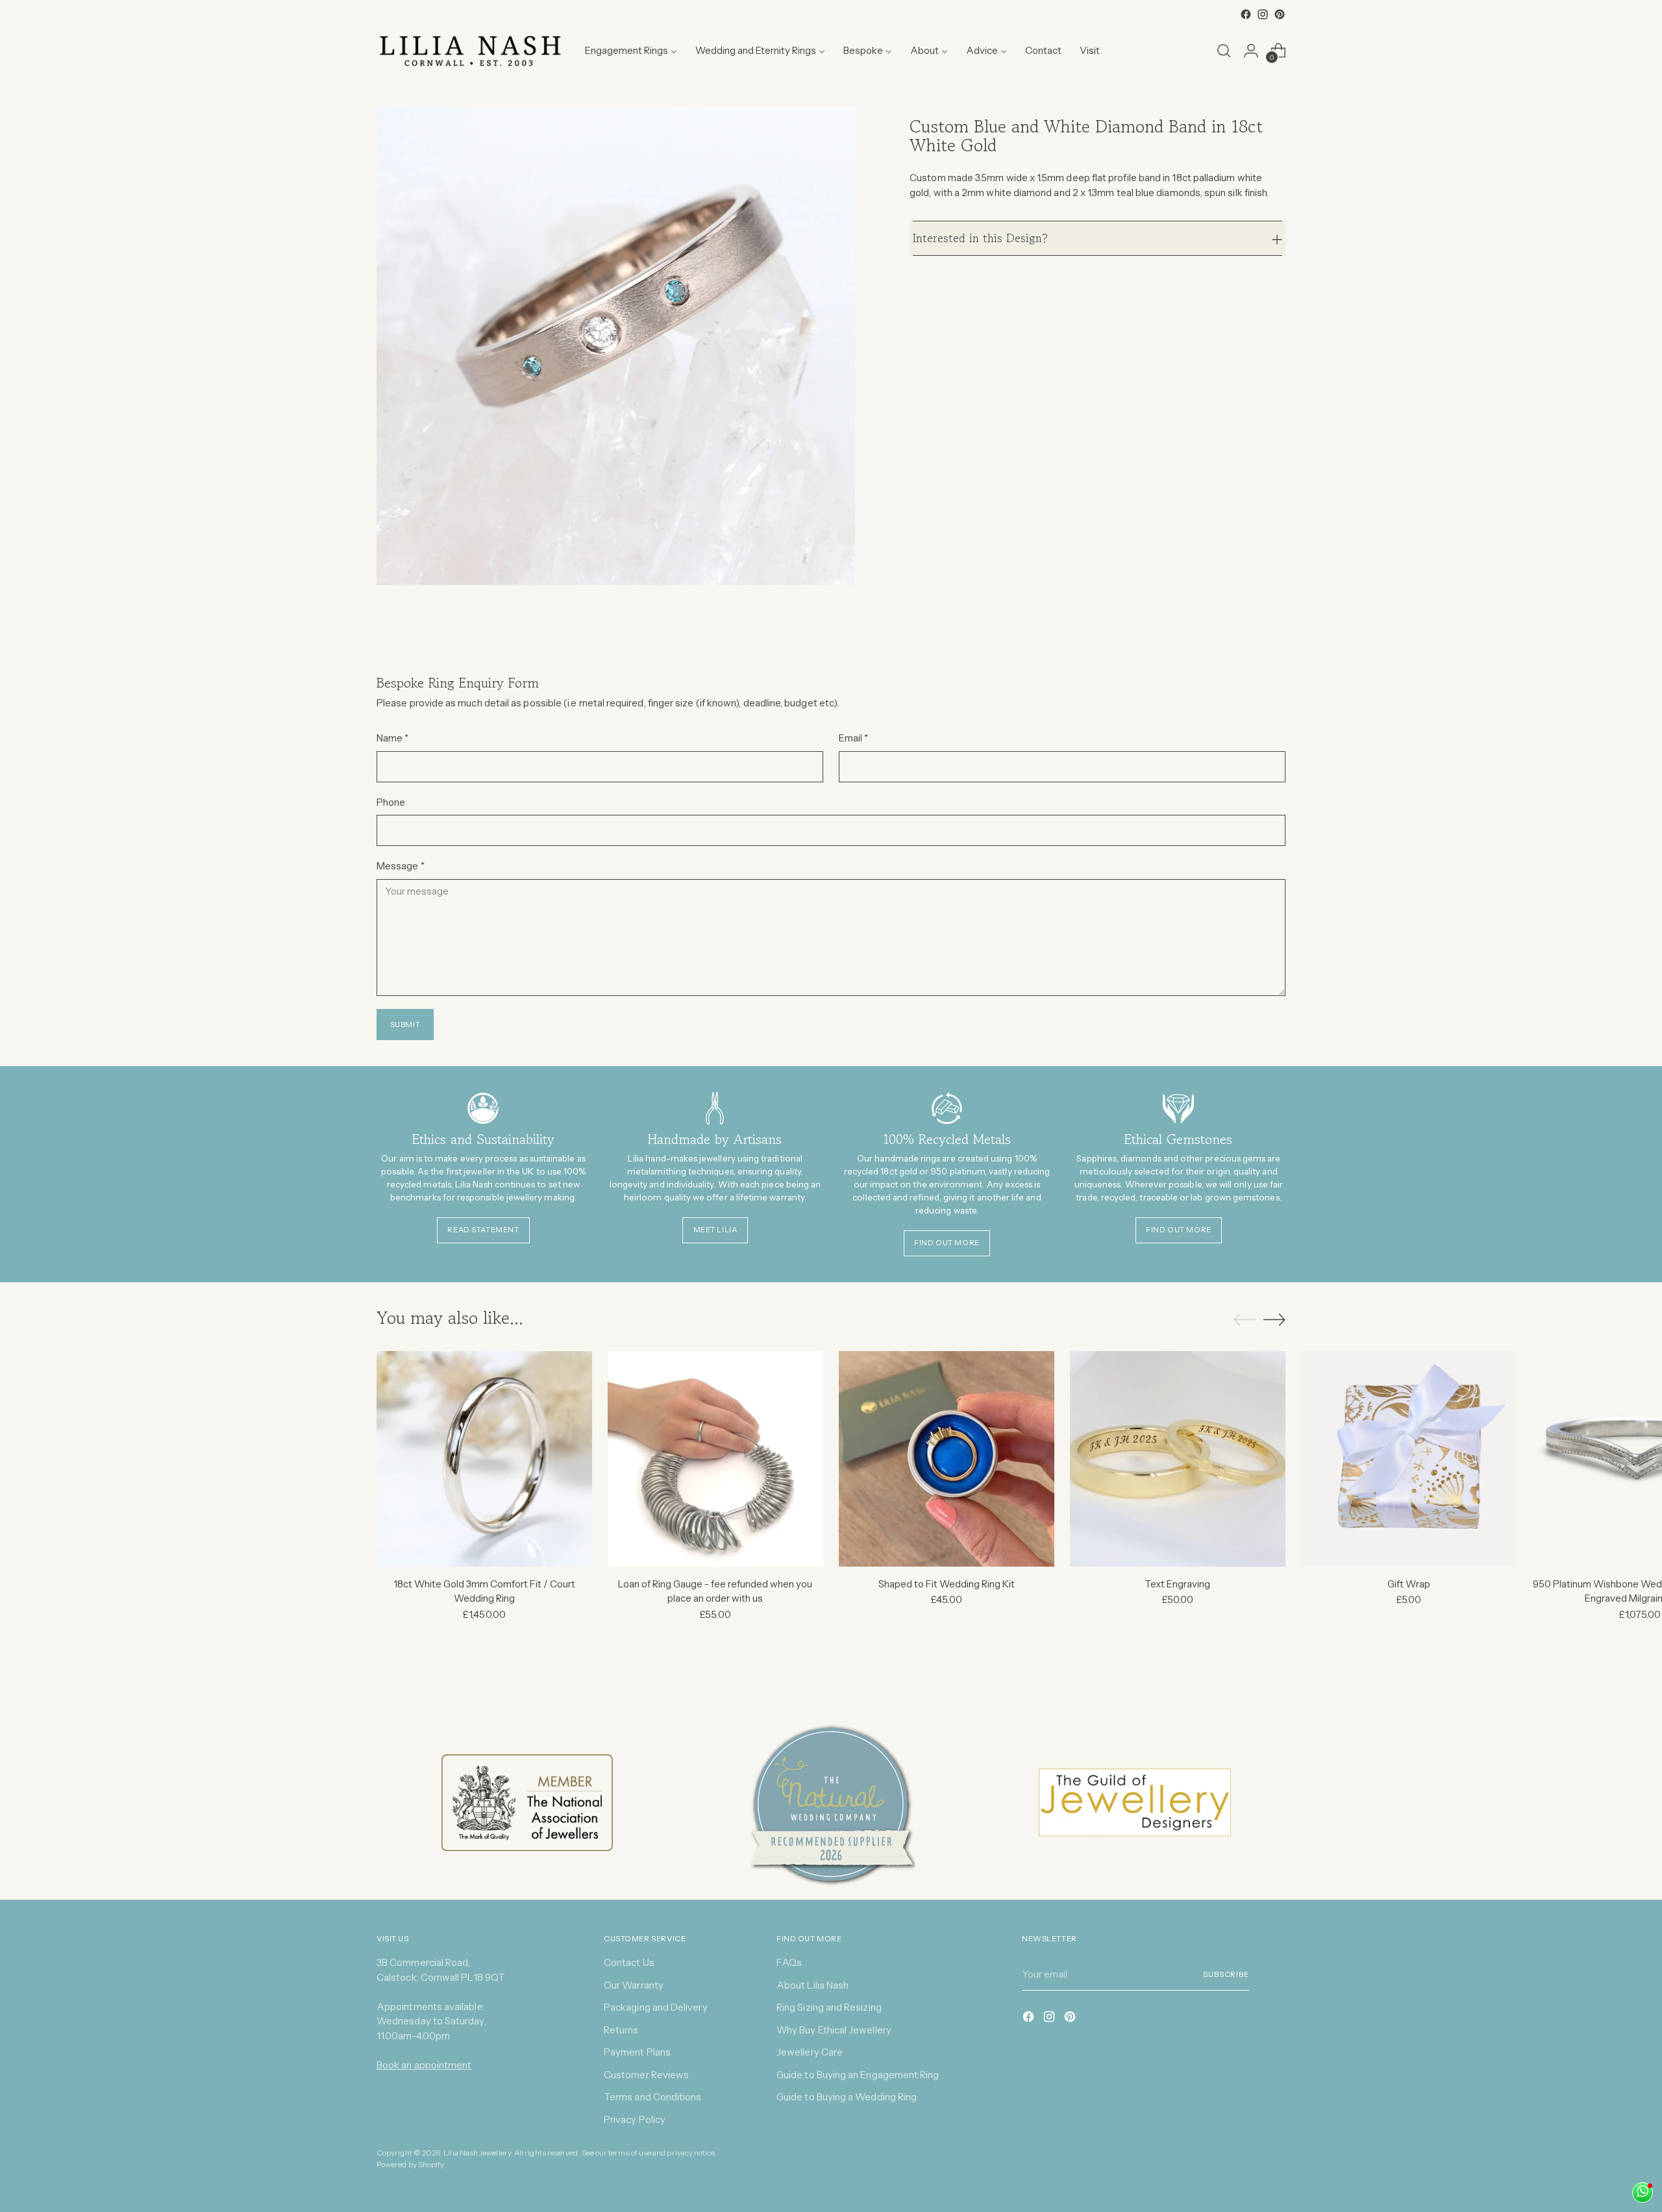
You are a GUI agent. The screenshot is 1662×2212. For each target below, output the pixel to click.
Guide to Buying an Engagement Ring (858, 2075)
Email (854, 738)
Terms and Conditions (653, 2097)
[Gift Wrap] (1409, 1459)
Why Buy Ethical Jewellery (834, 2030)
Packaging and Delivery (656, 2007)
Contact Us (629, 1962)
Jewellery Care (810, 2052)
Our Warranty (634, 1985)
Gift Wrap (1409, 1584)
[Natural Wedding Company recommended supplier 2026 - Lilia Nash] (831, 1803)
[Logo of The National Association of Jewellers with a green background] (527, 1803)
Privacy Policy (635, 2119)
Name (392, 738)
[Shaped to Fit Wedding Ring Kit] (947, 1459)
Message (401, 866)
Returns (621, 2030)
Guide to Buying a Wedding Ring (847, 2097)
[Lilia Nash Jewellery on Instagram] (1263, 14)
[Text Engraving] (1178, 1459)
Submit (405, 1025)
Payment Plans (637, 2052)
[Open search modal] (1224, 51)
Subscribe (1226, 1974)
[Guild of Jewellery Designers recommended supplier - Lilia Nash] (1135, 1803)
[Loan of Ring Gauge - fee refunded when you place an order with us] (715, 1459)
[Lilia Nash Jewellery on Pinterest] (1280, 14)
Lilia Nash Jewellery (477, 2153)
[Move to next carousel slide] (1274, 1319)
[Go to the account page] (1251, 51)
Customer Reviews (646, 2075)
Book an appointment (424, 2065)
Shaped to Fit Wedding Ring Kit (947, 1584)
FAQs (789, 1962)
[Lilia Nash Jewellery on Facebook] (1246, 14)
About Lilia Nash (812, 1985)
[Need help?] (1643, 2193)
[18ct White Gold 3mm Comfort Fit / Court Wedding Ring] (484, 1459)
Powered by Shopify (410, 2165)
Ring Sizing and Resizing (829, 2007)
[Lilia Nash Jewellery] (471, 51)
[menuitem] (631, 51)
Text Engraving (1177, 1584)
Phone (391, 802)
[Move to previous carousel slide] (1245, 1320)
